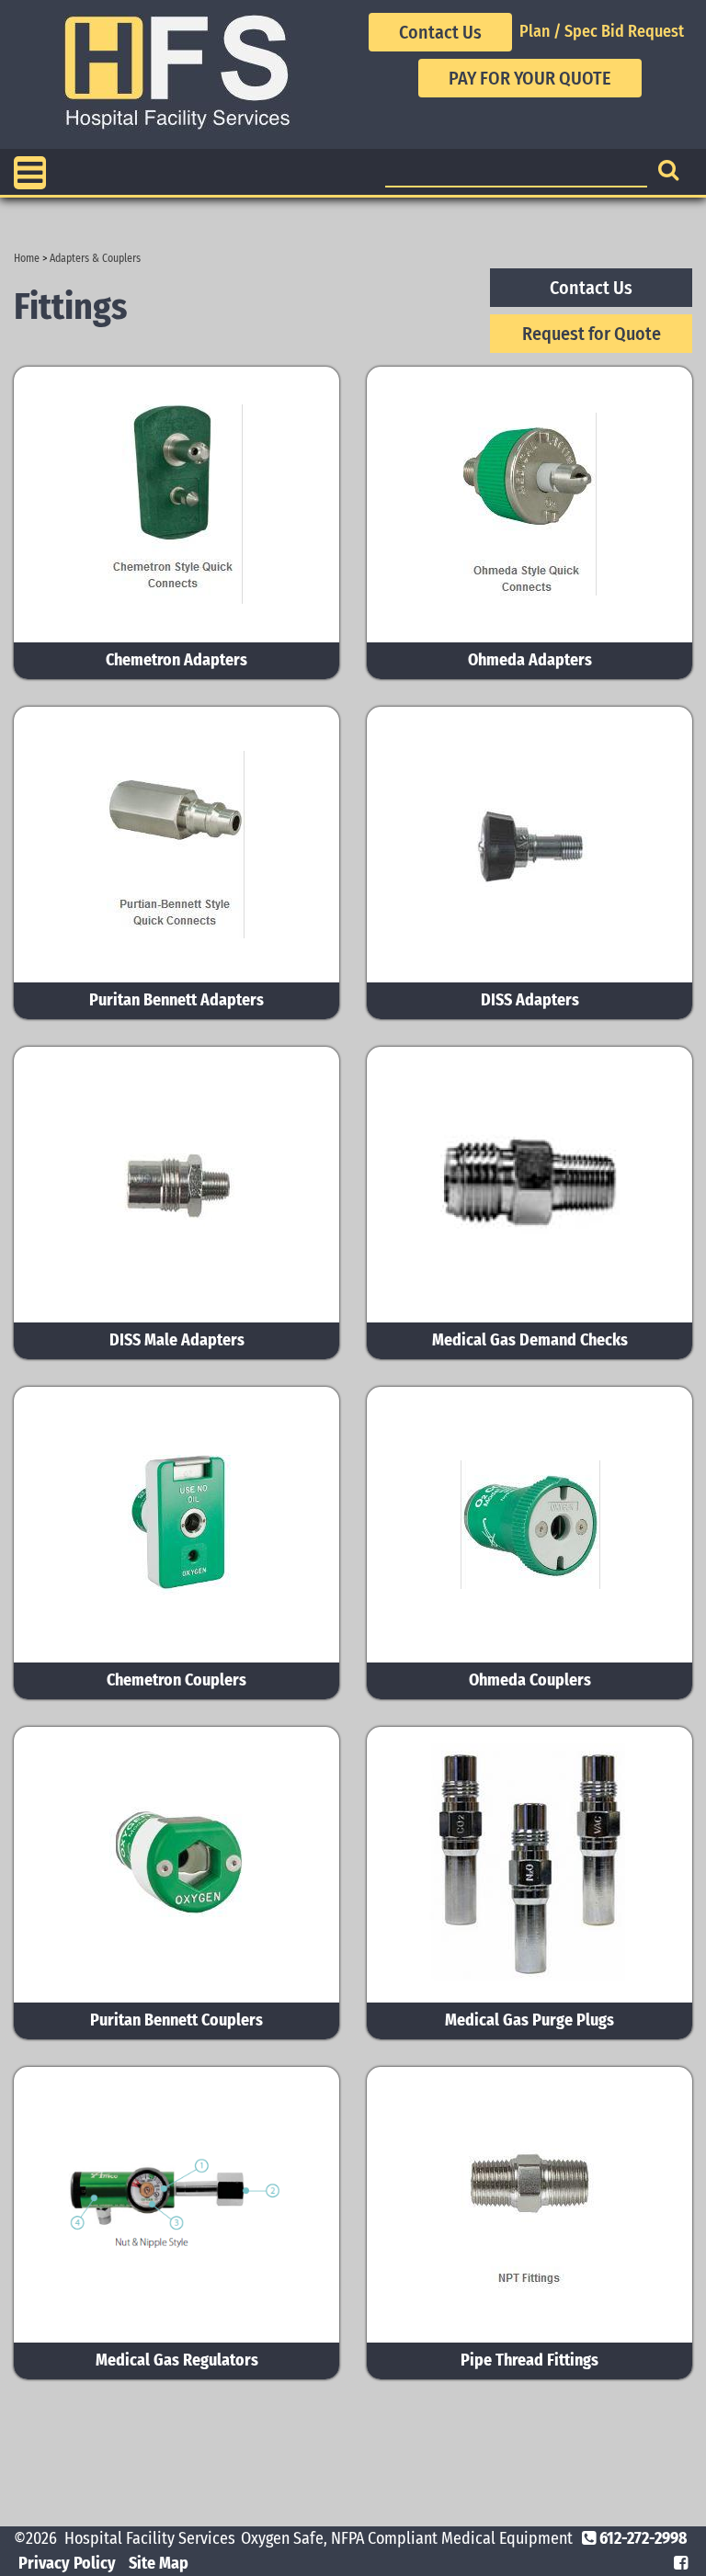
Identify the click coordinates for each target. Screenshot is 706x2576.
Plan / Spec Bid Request (602, 31)
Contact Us (440, 32)
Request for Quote (592, 334)
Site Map (159, 2563)
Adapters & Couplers (95, 258)
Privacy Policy (67, 2563)
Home (27, 258)
